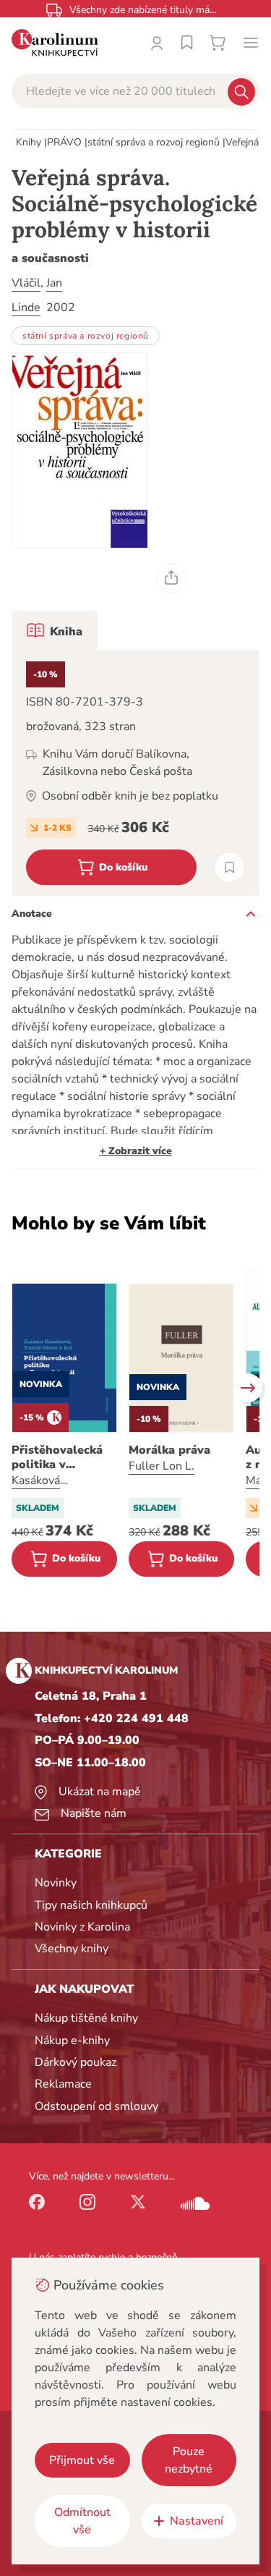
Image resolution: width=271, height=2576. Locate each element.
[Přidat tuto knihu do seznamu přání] (229, 867)
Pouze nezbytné (189, 2460)
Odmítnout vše (82, 2521)
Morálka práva (169, 1450)
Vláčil (26, 283)
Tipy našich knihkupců (91, 1905)
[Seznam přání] (187, 43)
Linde (26, 308)
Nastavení (197, 2521)
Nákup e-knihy (72, 2041)
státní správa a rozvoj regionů (154, 142)
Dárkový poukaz (76, 2062)
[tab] (55, 630)
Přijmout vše (82, 2460)
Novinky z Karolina (82, 1927)
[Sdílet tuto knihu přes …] (171, 578)
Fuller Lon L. (162, 1466)
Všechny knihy (72, 1949)
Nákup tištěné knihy (86, 2018)
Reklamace (63, 2084)
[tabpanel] (135, 773)
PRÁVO (64, 142)
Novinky (56, 1883)
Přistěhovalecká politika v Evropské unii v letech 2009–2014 (63, 1457)
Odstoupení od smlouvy (96, 2106)
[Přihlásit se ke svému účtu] (157, 43)
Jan (54, 283)
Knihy (29, 142)
